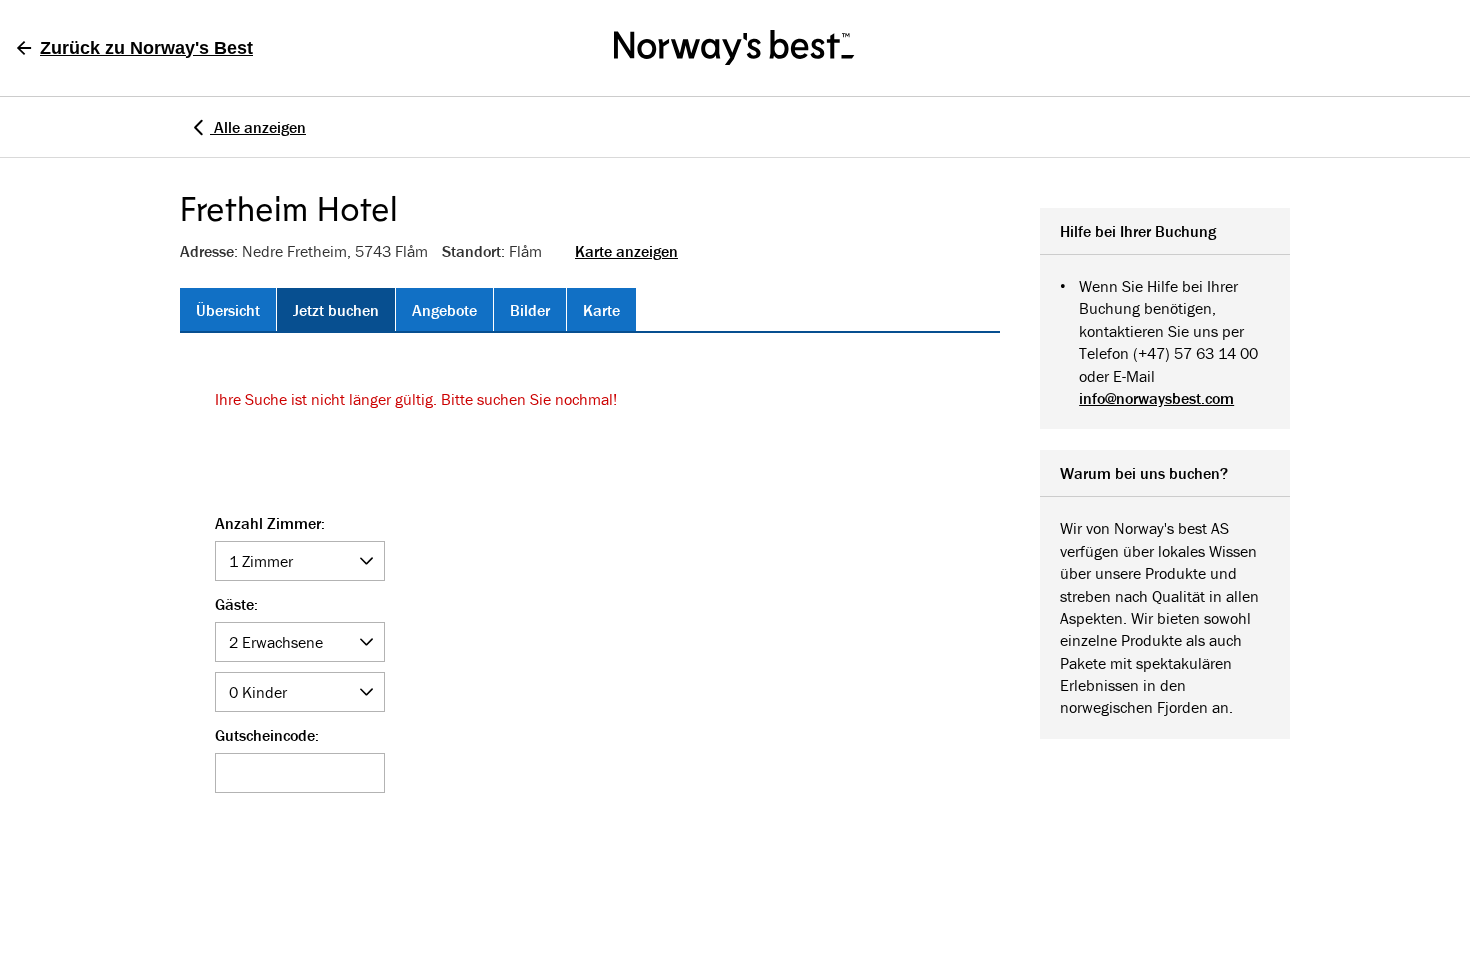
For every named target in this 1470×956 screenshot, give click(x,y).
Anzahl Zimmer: (270, 524)
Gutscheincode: (267, 736)
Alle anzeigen (258, 127)
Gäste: (236, 604)
